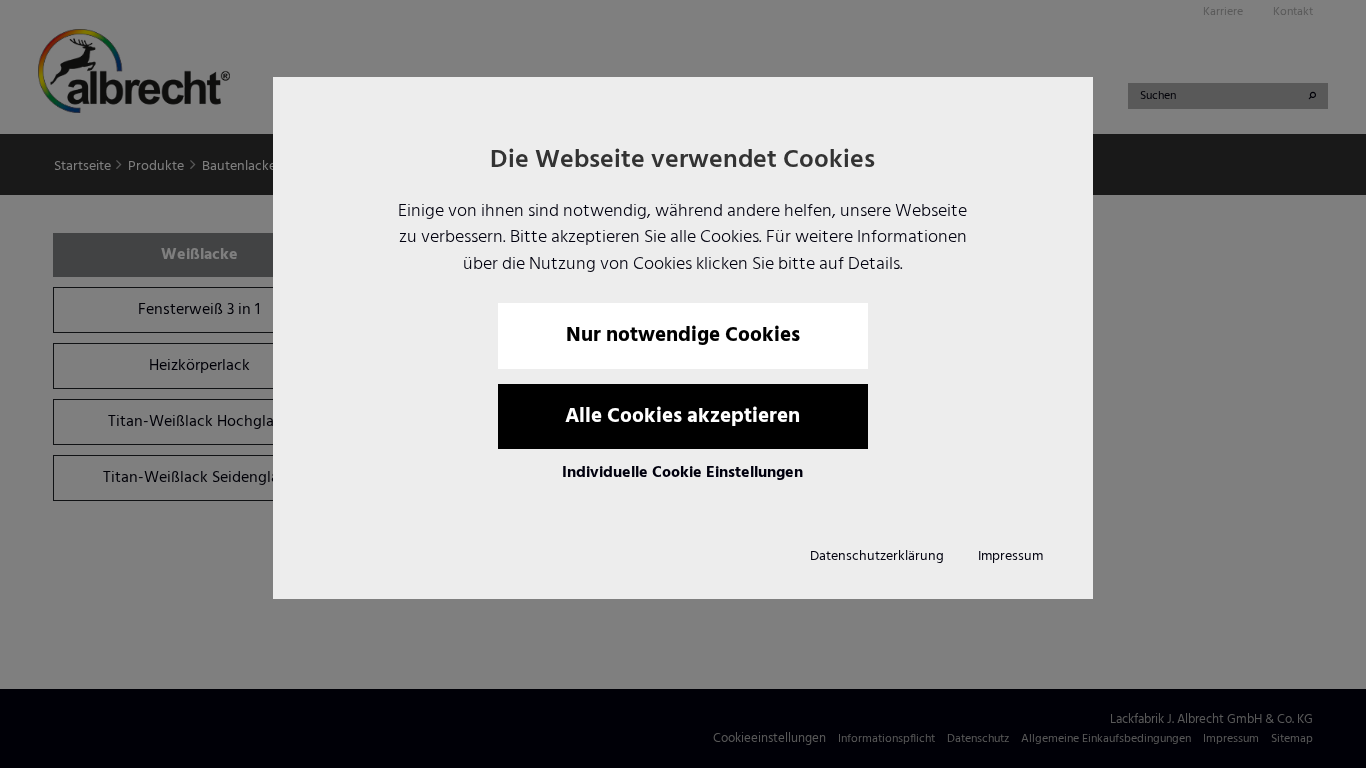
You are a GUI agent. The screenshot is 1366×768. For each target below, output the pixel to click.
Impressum (1010, 556)
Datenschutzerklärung (877, 556)
